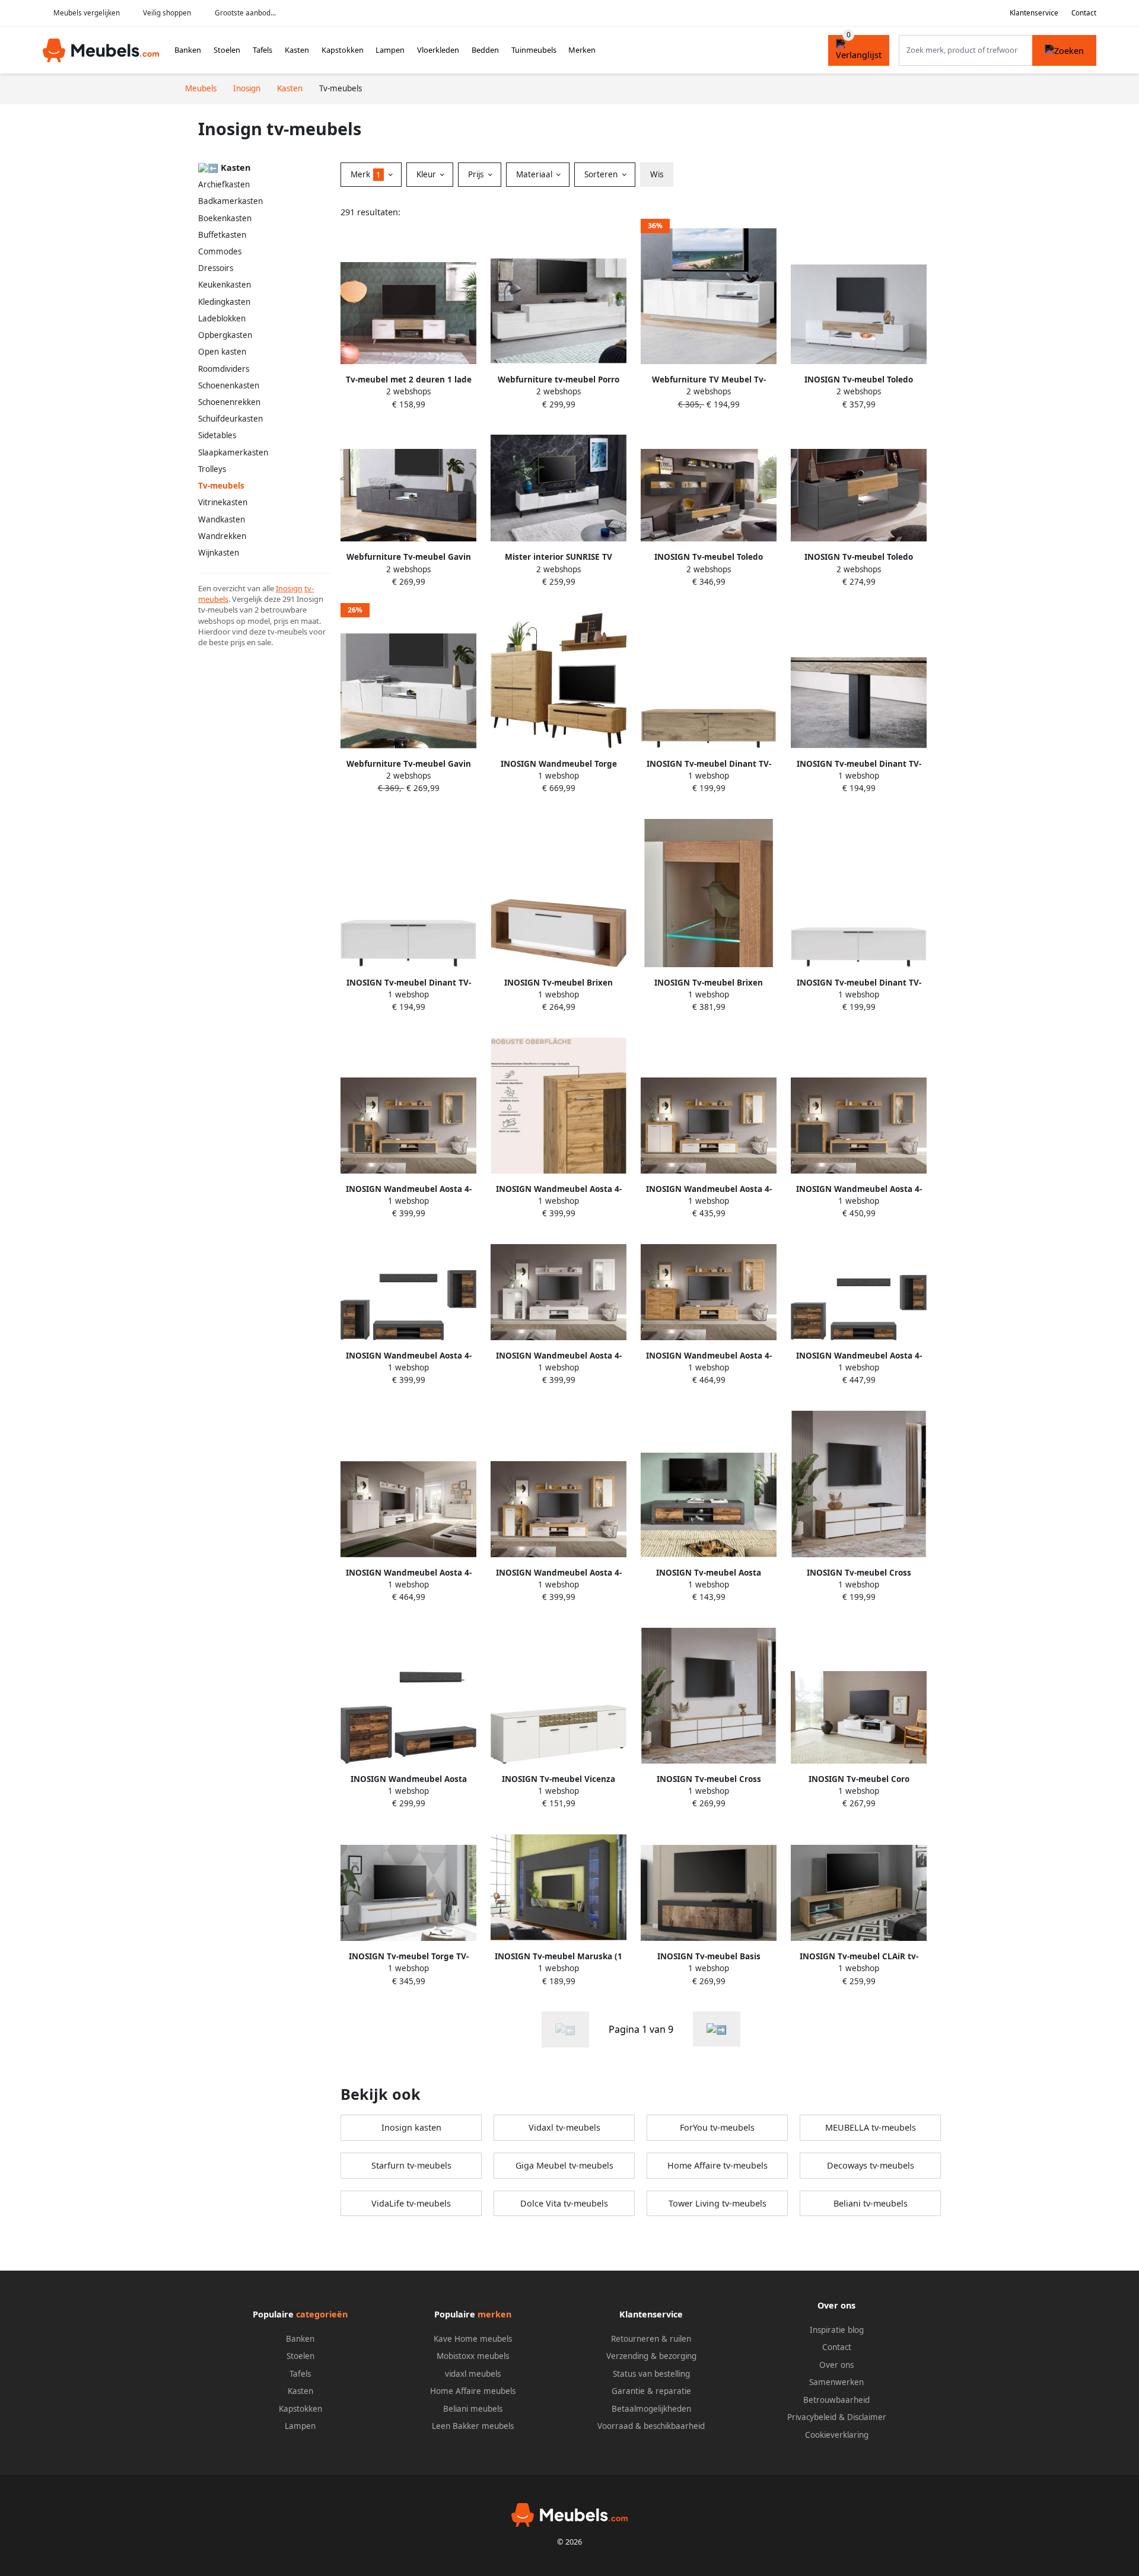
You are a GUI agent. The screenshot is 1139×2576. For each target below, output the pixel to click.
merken (494, 2314)
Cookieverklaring (837, 2435)
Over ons (836, 2365)
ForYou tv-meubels (717, 2127)
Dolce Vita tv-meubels (564, 2203)
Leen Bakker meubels (473, 2426)
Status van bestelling (651, 2374)
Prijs (477, 174)
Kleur (427, 174)
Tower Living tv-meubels (718, 2203)
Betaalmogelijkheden (651, 2409)
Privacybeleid (812, 2417)
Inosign (289, 588)
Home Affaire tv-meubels (718, 2165)
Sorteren (602, 174)
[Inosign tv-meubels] (717, 2029)
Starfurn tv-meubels (411, 2165)
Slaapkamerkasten (233, 452)
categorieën (322, 2314)
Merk (366, 174)
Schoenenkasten (229, 385)
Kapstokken (343, 50)
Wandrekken (222, 536)
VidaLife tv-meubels (411, 2203)
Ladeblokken (222, 318)
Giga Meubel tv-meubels (564, 2165)
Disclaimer (867, 2417)
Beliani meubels (473, 2409)
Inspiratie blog (837, 2330)
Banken (188, 50)
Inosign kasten (411, 2127)
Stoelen (227, 50)
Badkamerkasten (230, 201)
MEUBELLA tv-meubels (871, 2127)
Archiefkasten (224, 184)
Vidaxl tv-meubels (564, 2127)
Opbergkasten (225, 335)
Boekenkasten (225, 218)
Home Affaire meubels (473, 2391)
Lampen (390, 50)
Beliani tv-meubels (871, 2203)
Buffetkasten (222, 235)
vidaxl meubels (473, 2374)
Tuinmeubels (534, 50)
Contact (1084, 13)
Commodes (220, 251)
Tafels (263, 50)
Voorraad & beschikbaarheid (651, 2426)
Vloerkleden (438, 50)
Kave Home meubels (473, 2339)
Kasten (297, 50)
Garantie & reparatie (651, 2391)
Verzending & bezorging (651, 2356)
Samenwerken (836, 2382)
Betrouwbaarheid (836, 2400)
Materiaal (535, 174)
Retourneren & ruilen (651, 2339)
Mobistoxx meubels (473, 2356)
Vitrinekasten (223, 502)
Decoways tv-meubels (871, 2165)
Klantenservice (1034, 13)
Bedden (485, 50)
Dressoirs (216, 268)
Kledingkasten (224, 302)
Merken (582, 50)
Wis (657, 174)
